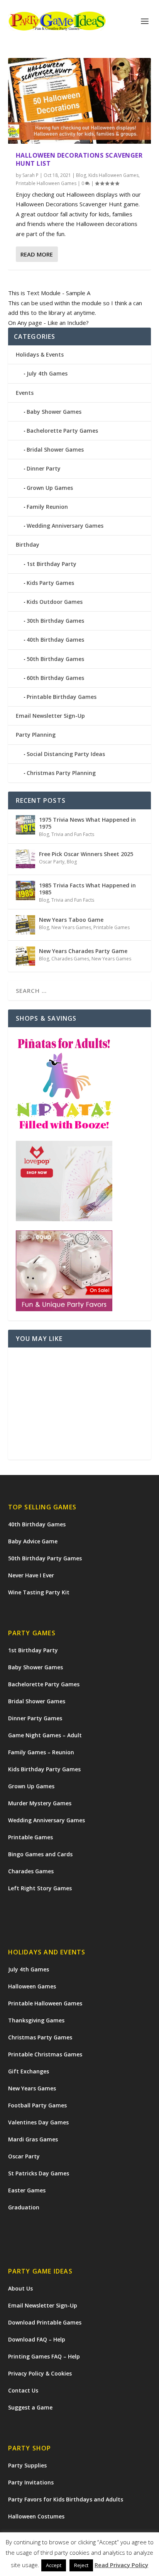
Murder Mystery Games (40, 1803)
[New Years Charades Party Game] (25, 956)
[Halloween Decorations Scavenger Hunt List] (80, 101)
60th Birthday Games (55, 678)
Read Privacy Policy (121, 2565)
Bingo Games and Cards (40, 1854)
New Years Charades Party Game (83, 951)
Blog (81, 175)
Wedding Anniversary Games (65, 526)
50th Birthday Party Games (45, 1558)
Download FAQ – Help (37, 2339)
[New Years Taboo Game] (25, 925)
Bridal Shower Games (55, 449)
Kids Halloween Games (113, 175)
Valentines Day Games (38, 2122)
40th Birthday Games (55, 640)
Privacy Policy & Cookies (40, 2373)
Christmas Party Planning (61, 773)
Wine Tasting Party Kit (39, 1592)
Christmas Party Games (40, 2037)
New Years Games (71, 927)
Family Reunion (47, 507)
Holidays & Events (40, 354)
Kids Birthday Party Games (44, 1769)
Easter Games (27, 2190)
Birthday (28, 545)
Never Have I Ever (31, 1575)
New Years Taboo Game (71, 920)
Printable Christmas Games (45, 2054)
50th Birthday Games (55, 659)
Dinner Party (44, 468)
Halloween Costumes (36, 2516)
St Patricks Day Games (39, 2173)
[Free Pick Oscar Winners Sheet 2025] (25, 859)
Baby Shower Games (54, 412)
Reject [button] (81, 2565)
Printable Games (112, 927)
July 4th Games (47, 373)
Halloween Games (32, 1986)
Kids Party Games (50, 583)
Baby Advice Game (33, 1541)
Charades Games (70, 959)
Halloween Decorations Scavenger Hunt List (79, 159)
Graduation (24, 2207)
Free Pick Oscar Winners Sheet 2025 (86, 854)
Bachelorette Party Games (62, 431)
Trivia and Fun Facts (73, 834)
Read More (37, 254)
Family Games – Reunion (41, 1752)
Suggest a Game (30, 2407)
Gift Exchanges (29, 2071)
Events (25, 393)
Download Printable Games (45, 2322)
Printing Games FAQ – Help (44, 2356)
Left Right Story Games (40, 1888)
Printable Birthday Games (62, 697)
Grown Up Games (50, 488)
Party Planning (36, 735)
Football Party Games (37, 2105)
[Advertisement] (80, 1404)
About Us (20, 2288)
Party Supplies (27, 2465)
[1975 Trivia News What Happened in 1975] (25, 825)
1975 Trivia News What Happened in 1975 (87, 823)
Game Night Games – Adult (45, 1735)
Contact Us (23, 2390)
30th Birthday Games (55, 621)
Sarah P (30, 175)
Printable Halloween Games (46, 183)
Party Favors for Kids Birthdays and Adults (66, 2499)
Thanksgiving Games (36, 2020)
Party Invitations (31, 2482)
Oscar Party (52, 862)
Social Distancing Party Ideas (66, 754)
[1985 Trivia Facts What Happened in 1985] (25, 890)
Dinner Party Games (35, 1718)
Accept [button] (54, 2565)
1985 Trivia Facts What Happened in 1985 (87, 889)
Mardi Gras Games (33, 2139)
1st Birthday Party (52, 564)
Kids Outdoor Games (55, 602)
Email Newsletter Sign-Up (50, 716)
